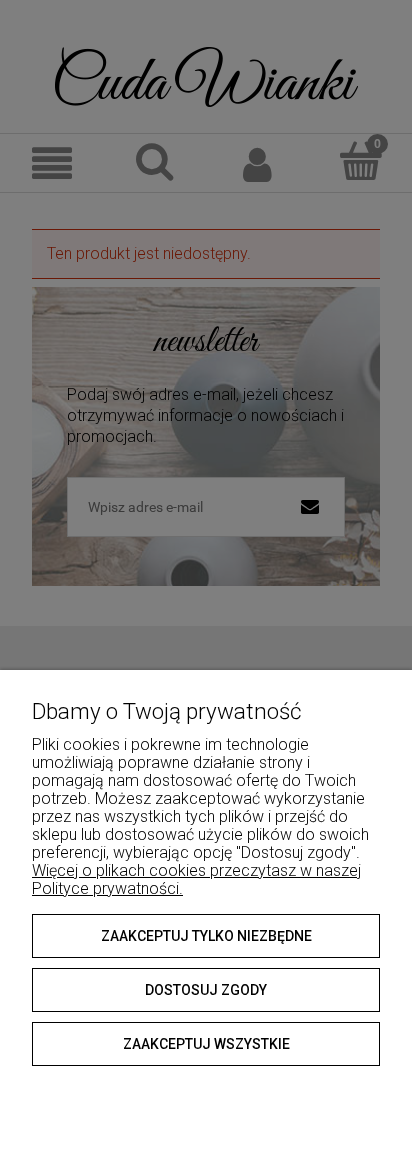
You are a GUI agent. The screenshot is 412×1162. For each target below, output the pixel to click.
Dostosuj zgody (206, 990)
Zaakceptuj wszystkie (206, 1044)
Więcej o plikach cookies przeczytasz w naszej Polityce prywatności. (196, 879)
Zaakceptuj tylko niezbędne (206, 936)
